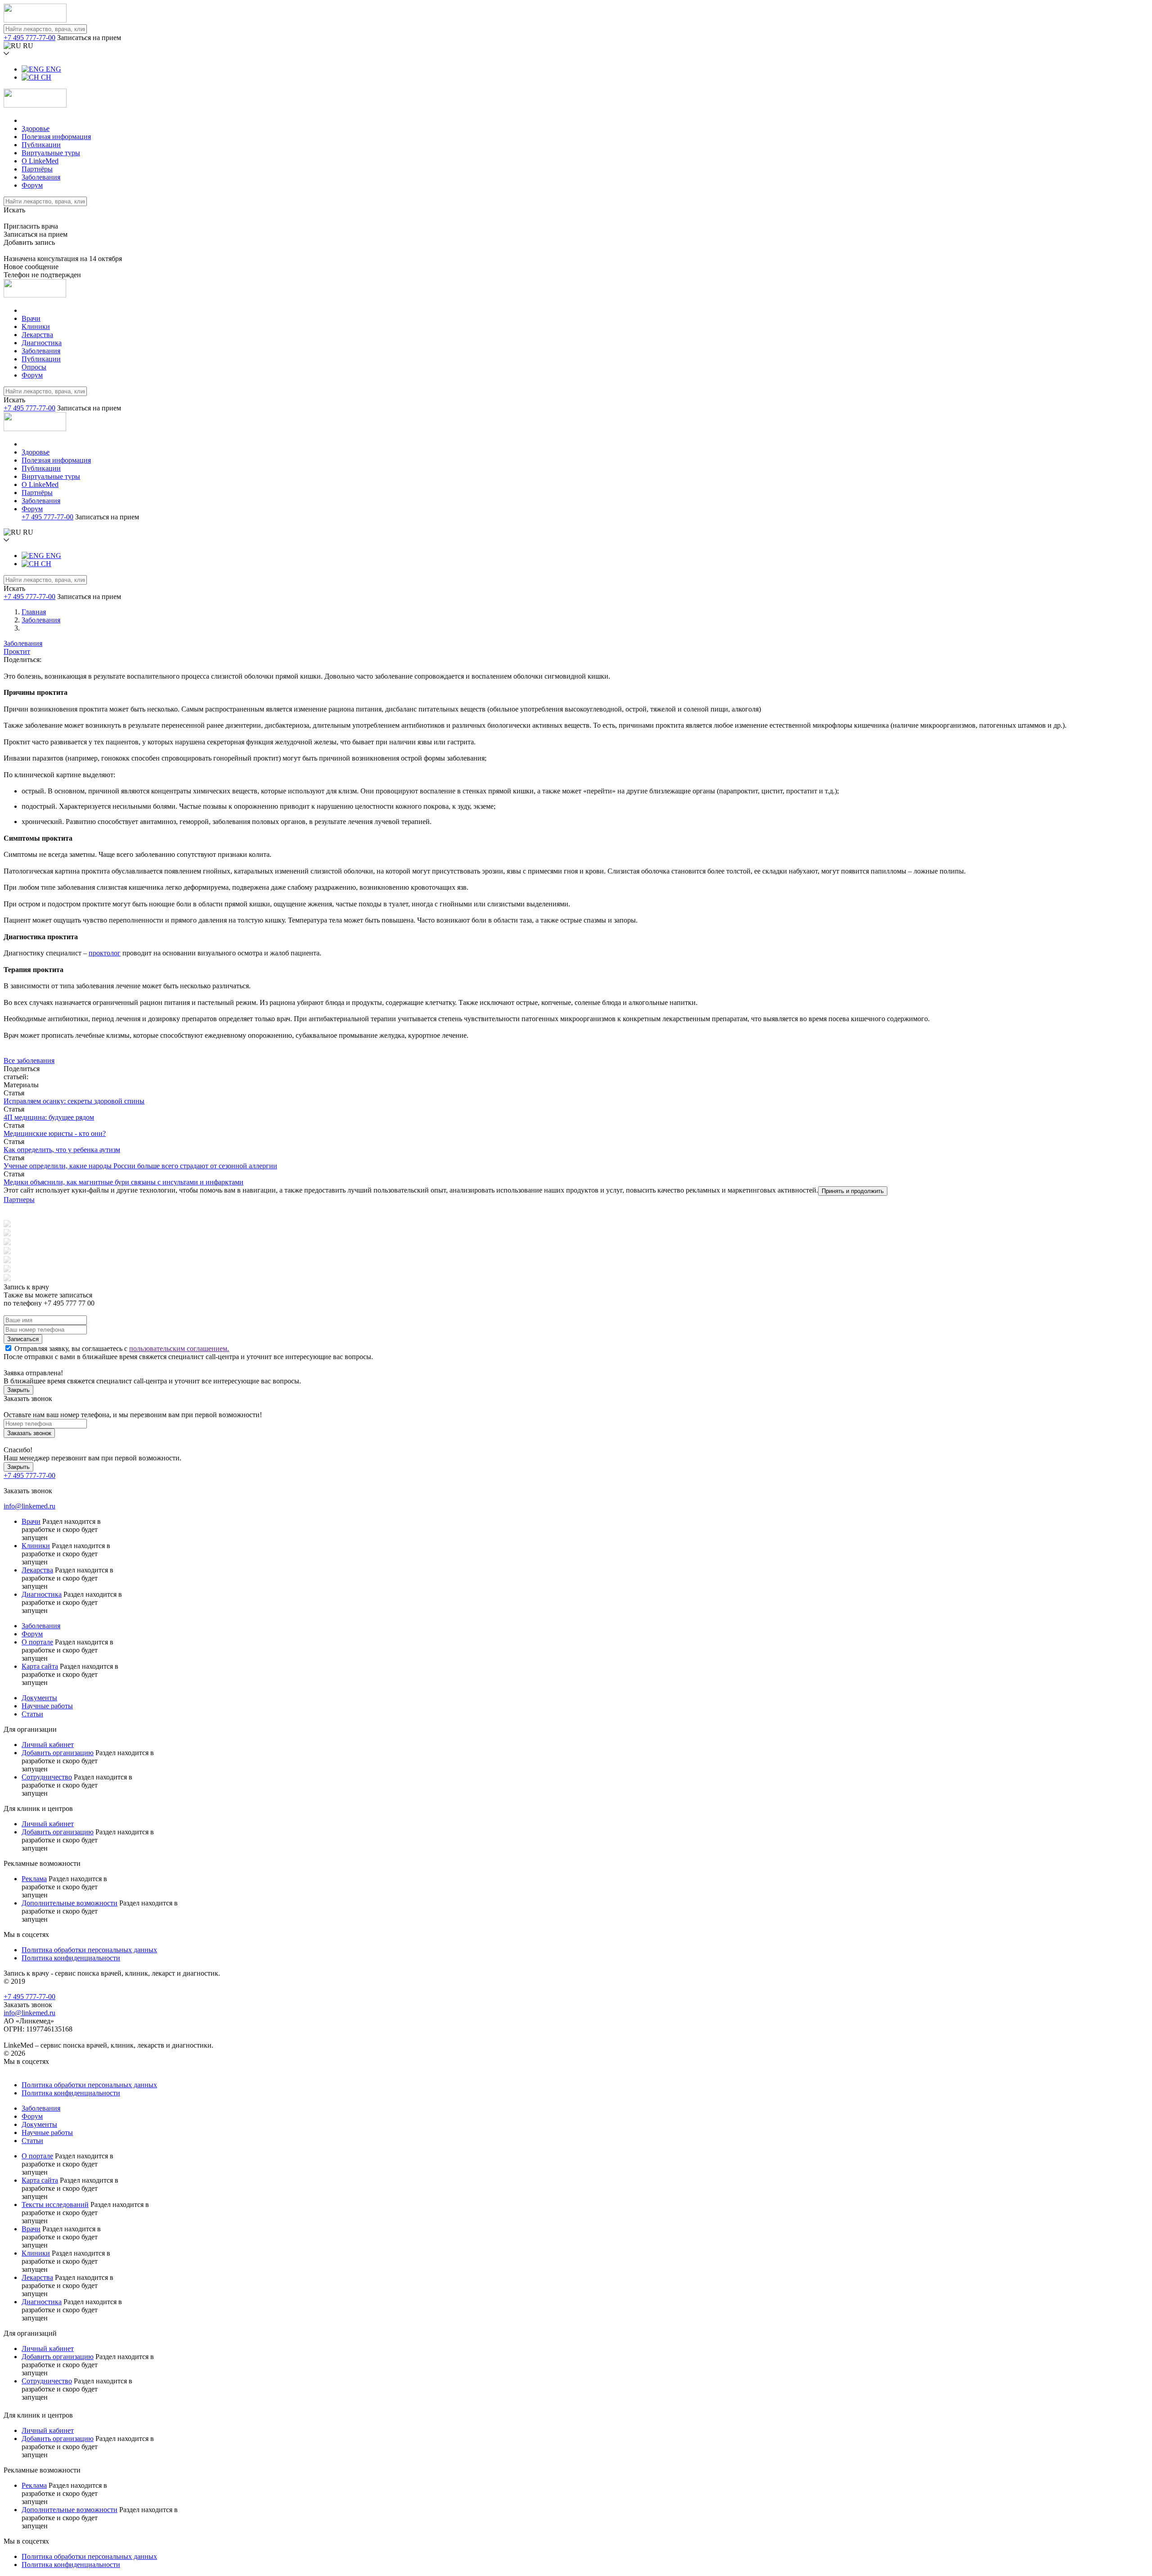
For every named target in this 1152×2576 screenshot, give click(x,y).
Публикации (41, 145)
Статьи (32, 1714)
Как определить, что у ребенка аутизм (62, 1150)
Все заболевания (29, 1061)
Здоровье (36, 128)
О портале (37, 1642)
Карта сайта (40, 1666)
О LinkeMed (40, 161)
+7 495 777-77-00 (29, 38)
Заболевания (41, 177)
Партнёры (37, 169)
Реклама (34, 1879)
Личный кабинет (48, 1745)
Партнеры (19, 1200)
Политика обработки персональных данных (89, 1950)
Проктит (17, 651)
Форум (32, 185)
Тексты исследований (55, 2204)
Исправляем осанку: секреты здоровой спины (74, 1101)
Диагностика (42, 343)
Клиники (36, 327)
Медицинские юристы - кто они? (55, 1133)
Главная (34, 612)
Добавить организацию (58, 1753)
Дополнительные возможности (70, 1903)
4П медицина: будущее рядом (49, 1117)
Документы (39, 1698)
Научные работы (47, 1706)
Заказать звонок (29, 1433)
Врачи (31, 318)
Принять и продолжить (853, 1191)
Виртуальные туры (51, 153)
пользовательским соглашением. (179, 1349)
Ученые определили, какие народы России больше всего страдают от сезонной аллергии (140, 1166)
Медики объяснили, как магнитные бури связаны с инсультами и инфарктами (124, 1182)
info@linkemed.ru (29, 1506)
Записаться (23, 1339)
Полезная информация (56, 137)
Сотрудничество (47, 1777)
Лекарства (37, 335)
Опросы (34, 367)
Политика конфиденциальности (71, 1958)
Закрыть (18, 1390)
